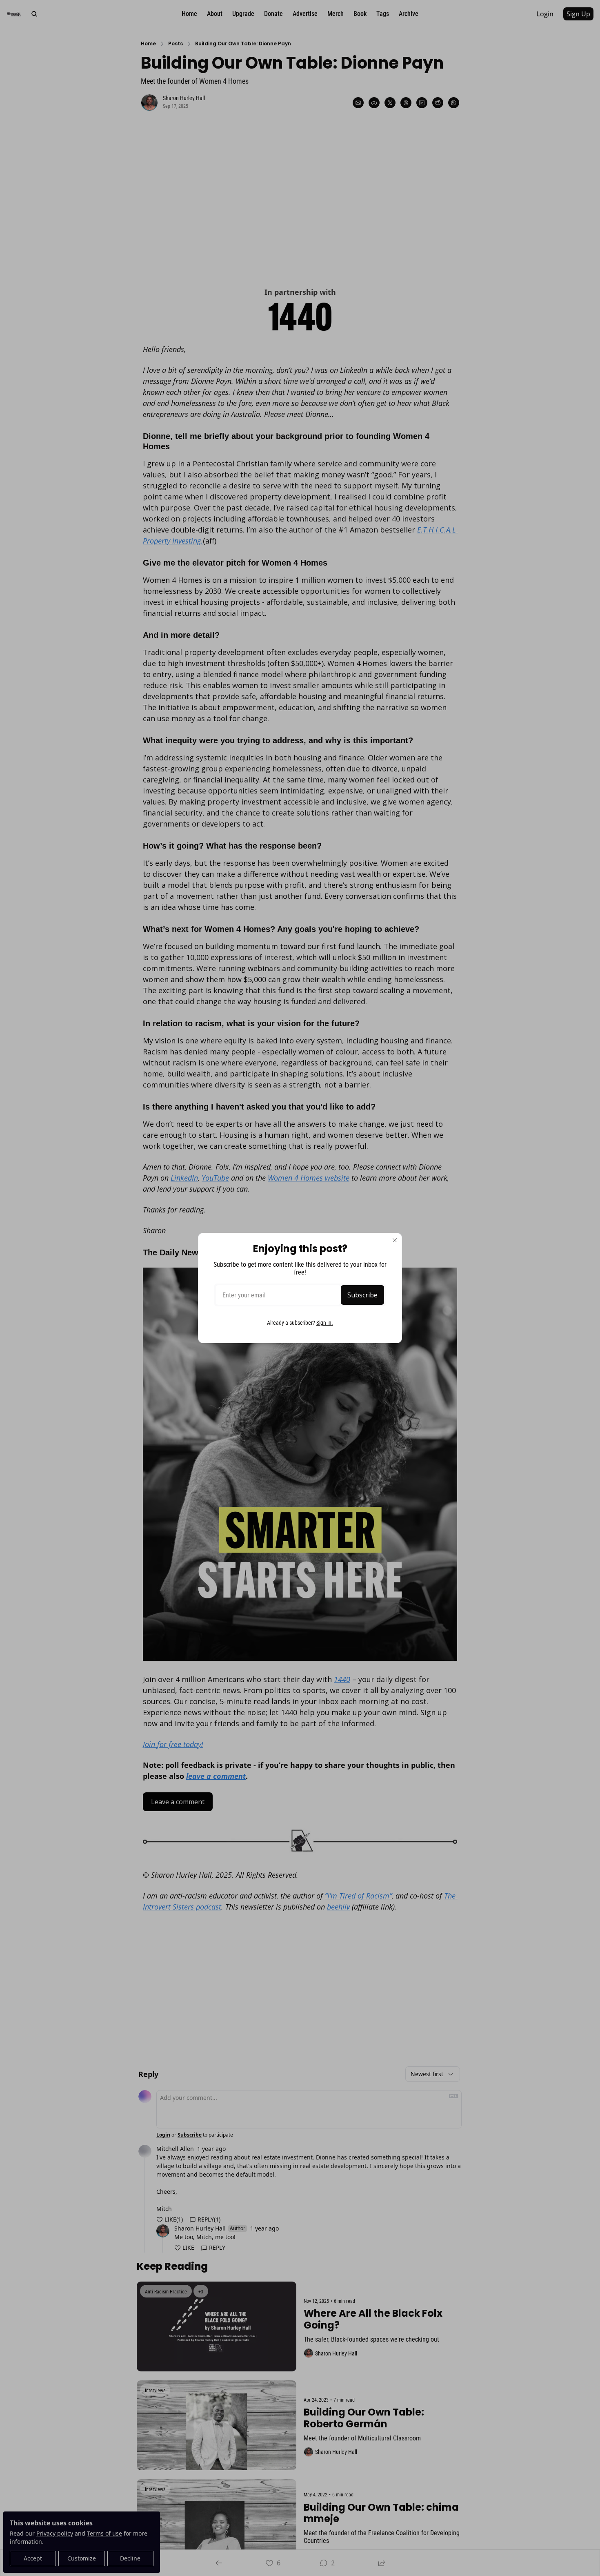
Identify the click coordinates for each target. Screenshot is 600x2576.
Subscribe (362, 1295)
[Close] (395, 1240)
